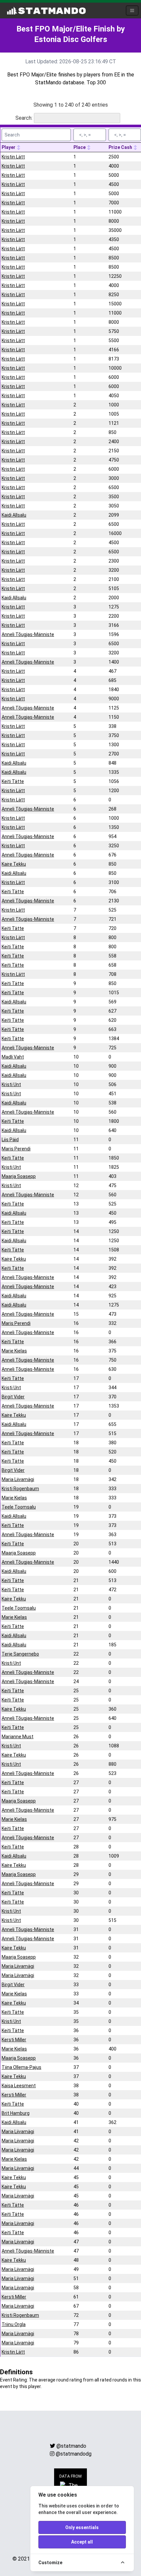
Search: (24, 118)
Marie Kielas (14, 1351)
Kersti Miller (14, 2040)
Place (80, 147)
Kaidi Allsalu (14, 515)
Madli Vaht (13, 1057)
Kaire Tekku (14, 864)
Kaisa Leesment (19, 2086)
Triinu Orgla (14, 2324)
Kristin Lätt (13, 157)
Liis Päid (10, 1140)
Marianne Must (18, 1737)
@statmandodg (74, 2454)
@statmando (71, 2446)
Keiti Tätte (13, 781)
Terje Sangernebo (20, 1654)
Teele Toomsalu (19, 1507)
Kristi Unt (11, 1084)
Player (9, 147)
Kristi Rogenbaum (20, 1489)
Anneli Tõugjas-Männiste (28, 634)
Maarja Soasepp (19, 1176)
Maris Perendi (16, 1149)
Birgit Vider (13, 1397)
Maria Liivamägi (18, 1479)
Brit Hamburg (16, 2113)
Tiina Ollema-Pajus (21, 2067)
